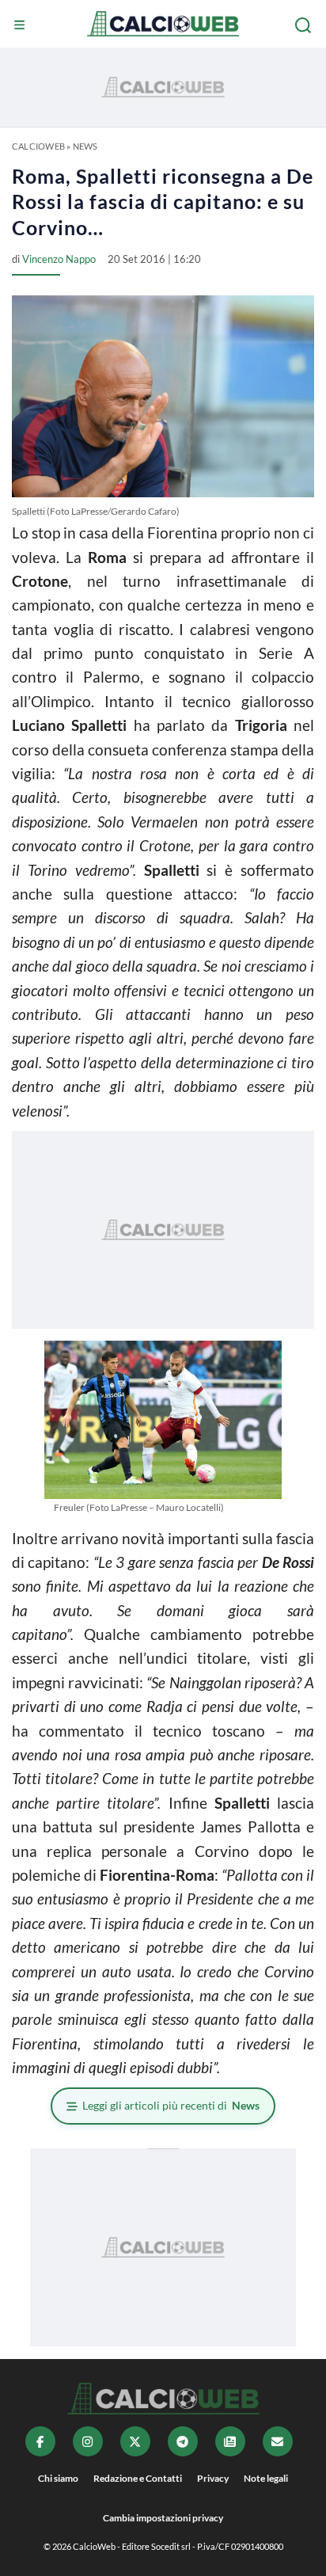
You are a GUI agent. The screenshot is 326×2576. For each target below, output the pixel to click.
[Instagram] (88, 2441)
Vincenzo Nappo (59, 259)
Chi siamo (58, 2478)
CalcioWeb (38, 146)
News (85, 146)
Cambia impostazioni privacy (163, 2518)
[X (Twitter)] (135, 2441)
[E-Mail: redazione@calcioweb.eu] (278, 2441)
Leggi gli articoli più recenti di (171, 2105)
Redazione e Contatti (138, 2478)
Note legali (266, 2478)
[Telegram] (183, 2441)
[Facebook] (40, 2441)
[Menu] (21, 25)
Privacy (213, 2478)
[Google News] (230, 2441)
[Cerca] (305, 25)
